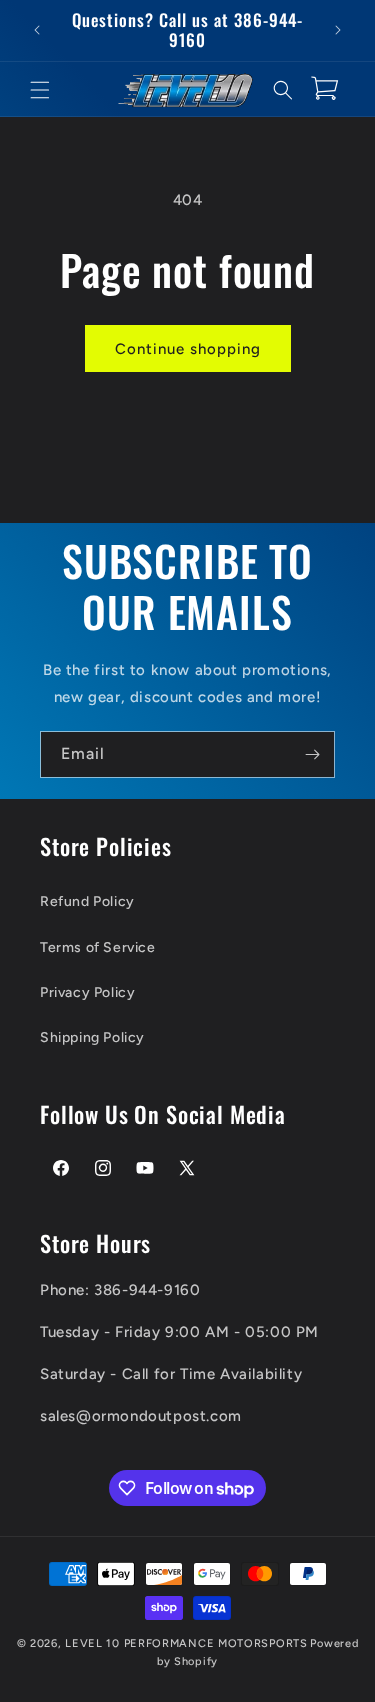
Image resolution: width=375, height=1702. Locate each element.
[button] (40, 90)
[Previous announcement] (37, 30)
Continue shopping (188, 349)
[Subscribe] (312, 754)
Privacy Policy (87, 992)
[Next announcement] (338, 30)
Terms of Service (98, 947)
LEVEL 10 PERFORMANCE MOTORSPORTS (186, 1643)
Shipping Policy (92, 1037)
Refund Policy (87, 901)
